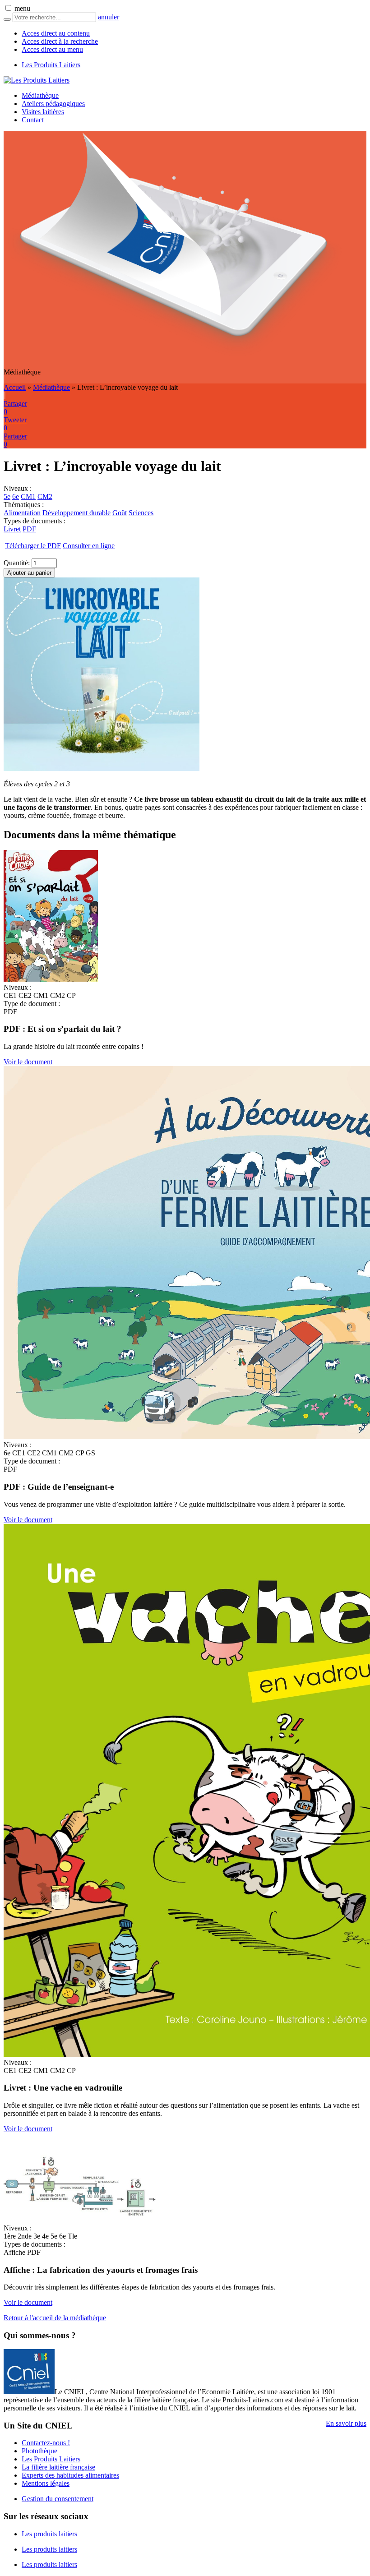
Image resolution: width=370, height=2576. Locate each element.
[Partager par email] (5, 395)
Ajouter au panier (29, 573)
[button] (8, 8)
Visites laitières (43, 112)
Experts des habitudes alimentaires (70, 2475)
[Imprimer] (4, 395)
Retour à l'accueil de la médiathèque (55, 2318)
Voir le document (28, 1062)
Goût (120, 513)
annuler (109, 17)
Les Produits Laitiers (51, 65)
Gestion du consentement (58, 2499)
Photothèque (39, 2451)
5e (7, 496)
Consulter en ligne (89, 546)
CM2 (45, 496)
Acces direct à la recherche (60, 41)
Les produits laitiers (49, 2534)
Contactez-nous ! (46, 2443)
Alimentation (22, 513)
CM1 (28, 496)
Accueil (15, 387)
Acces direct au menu (52, 49)
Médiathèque (40, 95)
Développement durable (76, 513)
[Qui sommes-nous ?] (29, 2392)
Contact (33, 120)
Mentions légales (46, 2483)
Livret (12, 529)
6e (16, 496)
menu (22, 8)
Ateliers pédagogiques (53, 104)
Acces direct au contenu (56, 33)
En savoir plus (346, 2423)
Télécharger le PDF (33, 546)
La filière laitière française (58, 2467)
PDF (29, 529)
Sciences (141, 513)
